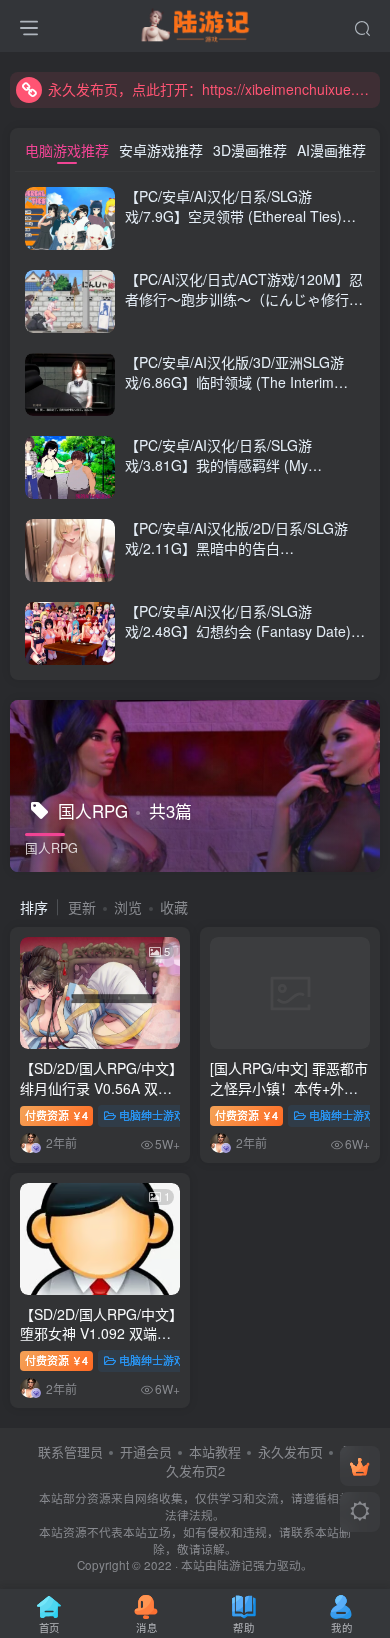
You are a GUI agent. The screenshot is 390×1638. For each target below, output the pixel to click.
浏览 (128, 907)
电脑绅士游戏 (152, 1115)
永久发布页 (290, 1451)
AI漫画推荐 (331, 150)
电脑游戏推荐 (67, 150)
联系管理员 (70, 1451)
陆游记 (235, 1565)
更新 (82, 907)
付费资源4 (56, 1115)
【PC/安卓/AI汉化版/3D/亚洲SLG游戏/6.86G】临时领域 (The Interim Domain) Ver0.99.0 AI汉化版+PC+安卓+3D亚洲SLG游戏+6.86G (238, 391)
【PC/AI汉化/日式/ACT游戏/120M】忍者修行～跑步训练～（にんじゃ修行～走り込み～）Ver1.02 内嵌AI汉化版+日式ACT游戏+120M (244, 308)
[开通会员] (360, 1466)
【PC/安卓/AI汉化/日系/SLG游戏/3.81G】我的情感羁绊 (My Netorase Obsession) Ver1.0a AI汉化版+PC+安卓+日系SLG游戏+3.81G (241, 474)
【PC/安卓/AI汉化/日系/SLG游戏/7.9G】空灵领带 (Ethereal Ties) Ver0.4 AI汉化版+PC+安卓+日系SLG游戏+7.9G (245, 225)
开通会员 (146, 1451)
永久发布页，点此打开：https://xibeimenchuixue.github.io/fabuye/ (211, 89)
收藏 (174, 907)
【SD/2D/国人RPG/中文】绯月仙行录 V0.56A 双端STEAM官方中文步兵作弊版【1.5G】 (100, 1097)
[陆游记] (195, 23)
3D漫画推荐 (250, 150)
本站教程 (215, 1451)
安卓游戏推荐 (161, 150)
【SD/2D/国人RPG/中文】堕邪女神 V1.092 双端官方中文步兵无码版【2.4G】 (98, 1343)
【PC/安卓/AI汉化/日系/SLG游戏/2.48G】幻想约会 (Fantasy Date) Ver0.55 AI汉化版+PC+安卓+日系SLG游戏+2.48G (242, 640)
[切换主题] (360, 1512)
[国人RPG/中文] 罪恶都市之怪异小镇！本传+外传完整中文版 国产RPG (289, 1087)
